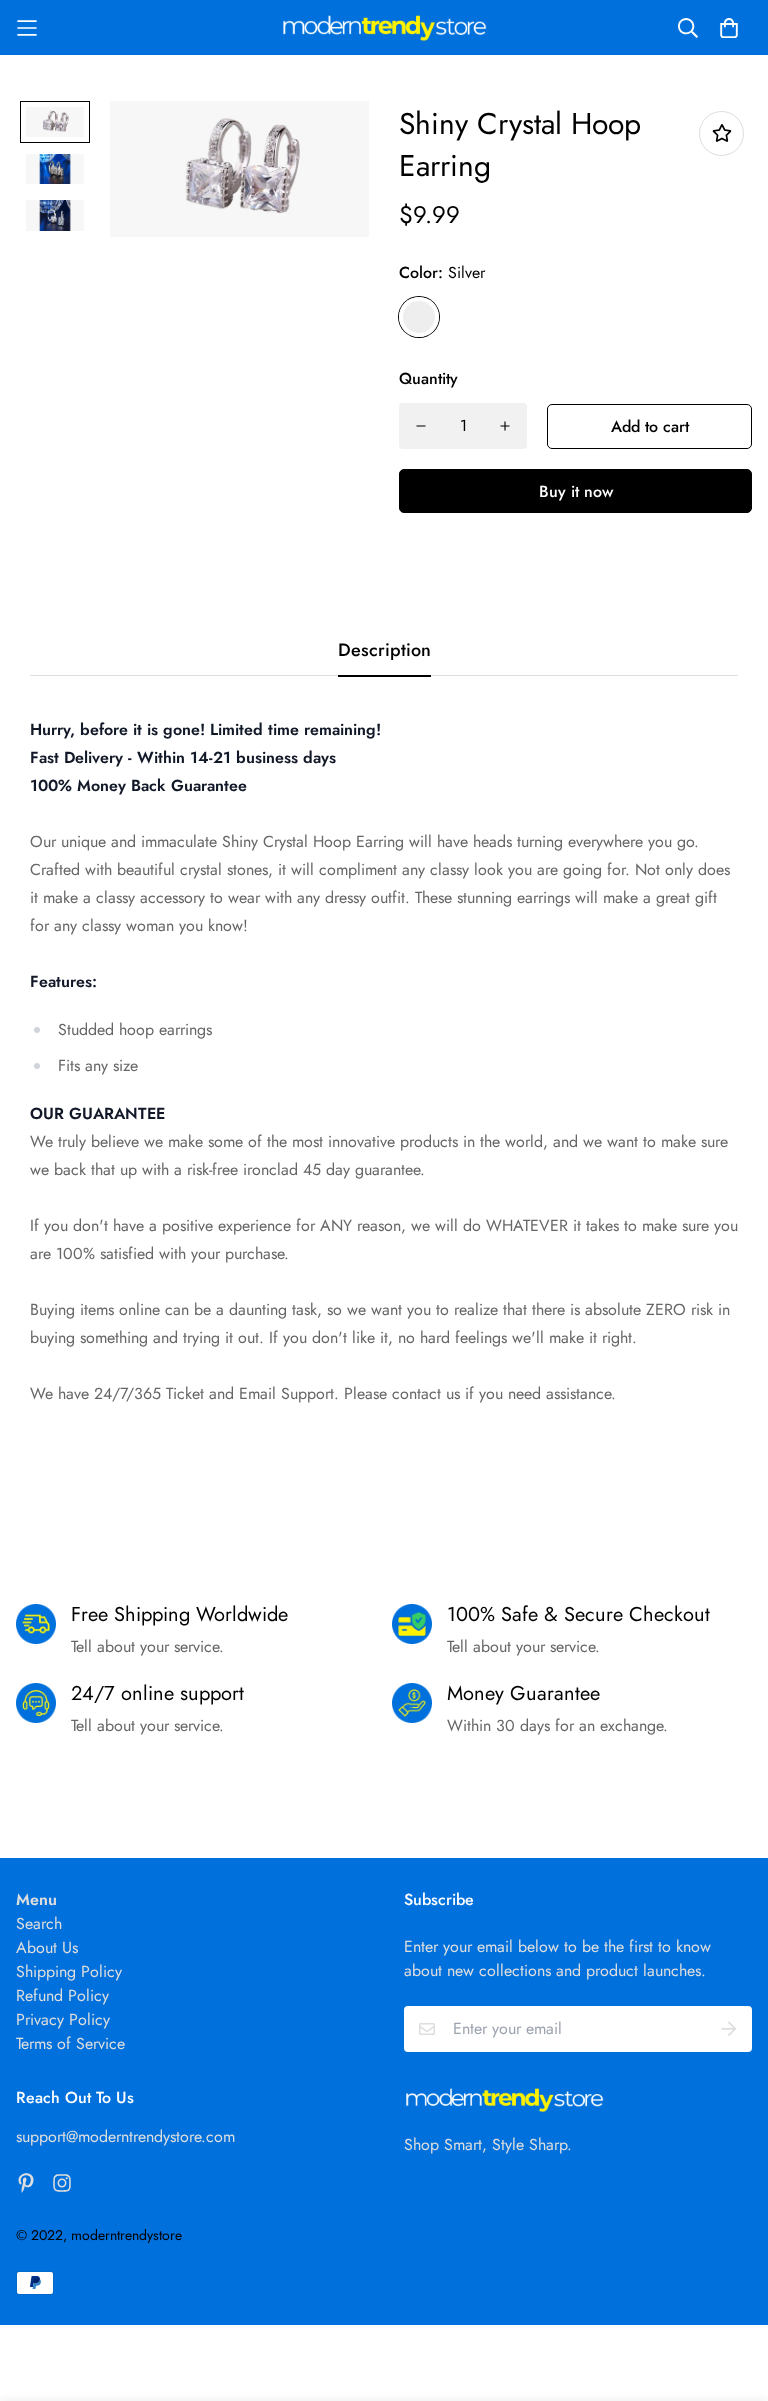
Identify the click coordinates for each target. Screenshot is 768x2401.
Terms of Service (70, 2043)
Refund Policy (62, 1995)
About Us (47, 1947)
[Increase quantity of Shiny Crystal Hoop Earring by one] (505, 426)
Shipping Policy (69, 1971)
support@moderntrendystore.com (125, 2136)
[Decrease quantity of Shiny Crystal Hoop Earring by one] (421, 426)
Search (39, 1923)
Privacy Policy (63, 2019)
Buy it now (576, 491)
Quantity (428, 378)
